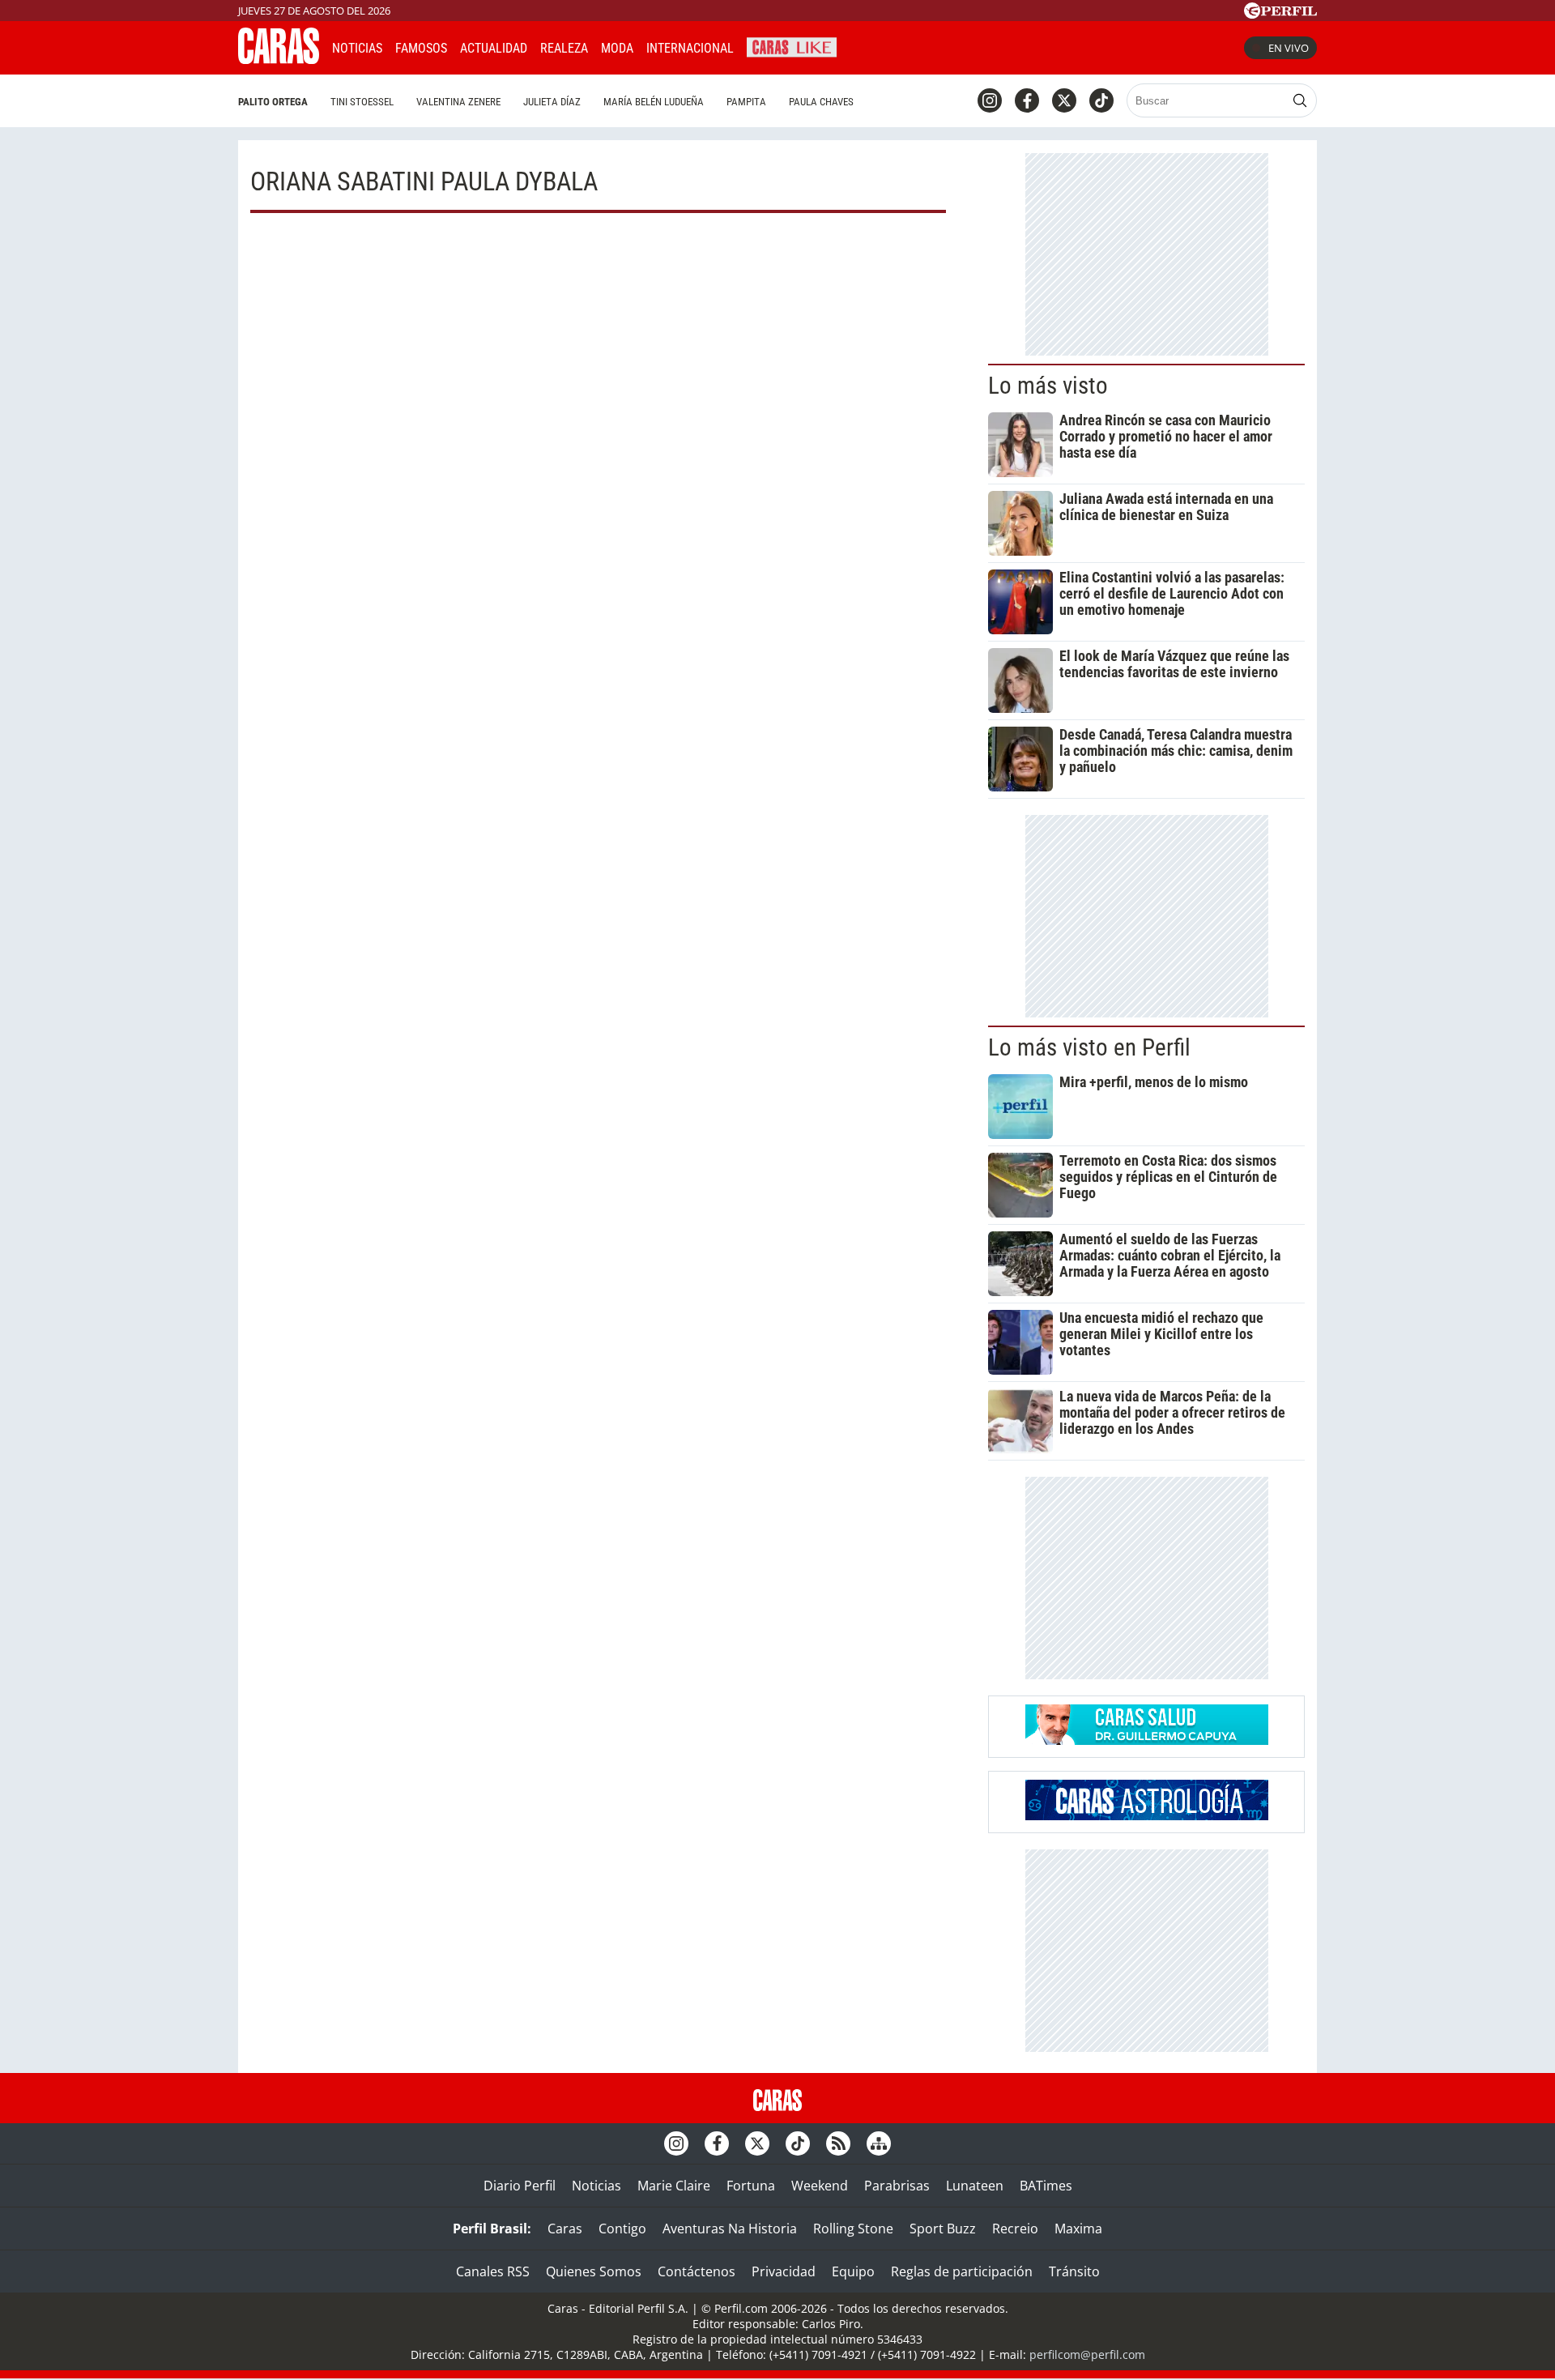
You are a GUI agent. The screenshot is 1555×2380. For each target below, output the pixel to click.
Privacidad (784, 2271)
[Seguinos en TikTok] (1101, 100)
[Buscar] (1300, 100)
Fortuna (751, 2186)
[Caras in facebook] (1027, 100)
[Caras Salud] (1147, 1740)
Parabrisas (897, 2186)
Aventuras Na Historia (730, 2229)
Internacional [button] (690, 48)
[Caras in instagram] (990, 100)
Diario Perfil (520, 2186)
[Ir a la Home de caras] (279, 59)
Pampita (746, 102)
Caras (565, 2229)
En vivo (1289, 48)
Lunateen (975, 2186)
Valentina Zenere (458, 102)
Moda (617, 48)
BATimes (1046, 2186)
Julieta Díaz (552, 102)
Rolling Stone (853, 2229)
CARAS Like (792, 46)
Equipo (853, 2271)
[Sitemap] (879, 2143)
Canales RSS (493, 2271)
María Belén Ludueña (654, 102)
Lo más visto (1048, 386)
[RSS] (838, 2143)
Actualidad (494, 48)
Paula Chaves (821, 102)
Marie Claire (674, 2186)
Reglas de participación (962, 2271)
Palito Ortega (273, 102)
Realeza (564, 48)
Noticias (357, 48)
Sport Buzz (943, 2229)
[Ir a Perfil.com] (1280, 14)
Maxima (1078, 2229)
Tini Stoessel (362, 102)
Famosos (421, 48)
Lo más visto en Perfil (1089, 1047)
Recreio (1015, 2229)
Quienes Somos (594, 2271)
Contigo (622, 2229)
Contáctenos (697, 2271)
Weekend (820, 2186)
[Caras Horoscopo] (1147, 1815)
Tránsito (1074, 2271)
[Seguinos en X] (1064, 100)
